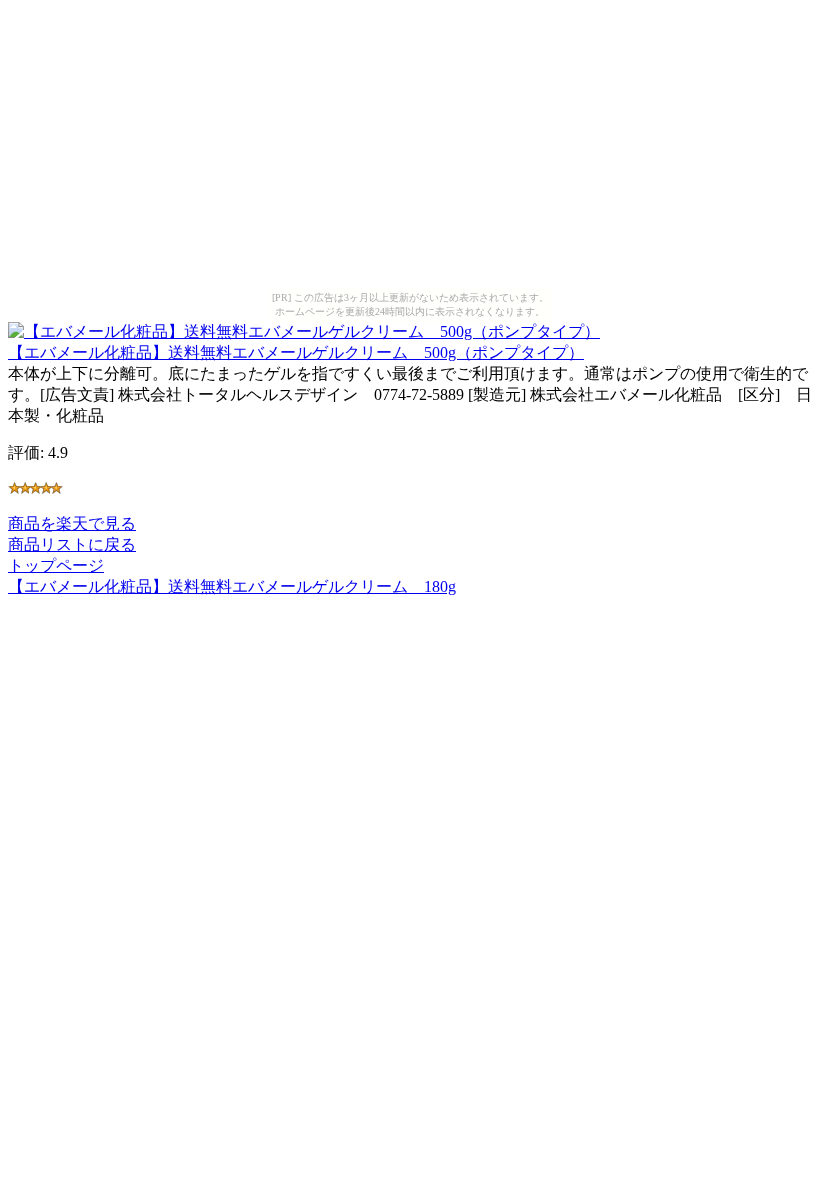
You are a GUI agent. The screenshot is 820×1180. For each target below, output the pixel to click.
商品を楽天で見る (72, 523)
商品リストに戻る (72, 544)
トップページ (56, 565)
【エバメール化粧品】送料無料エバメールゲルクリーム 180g (232, 586)
